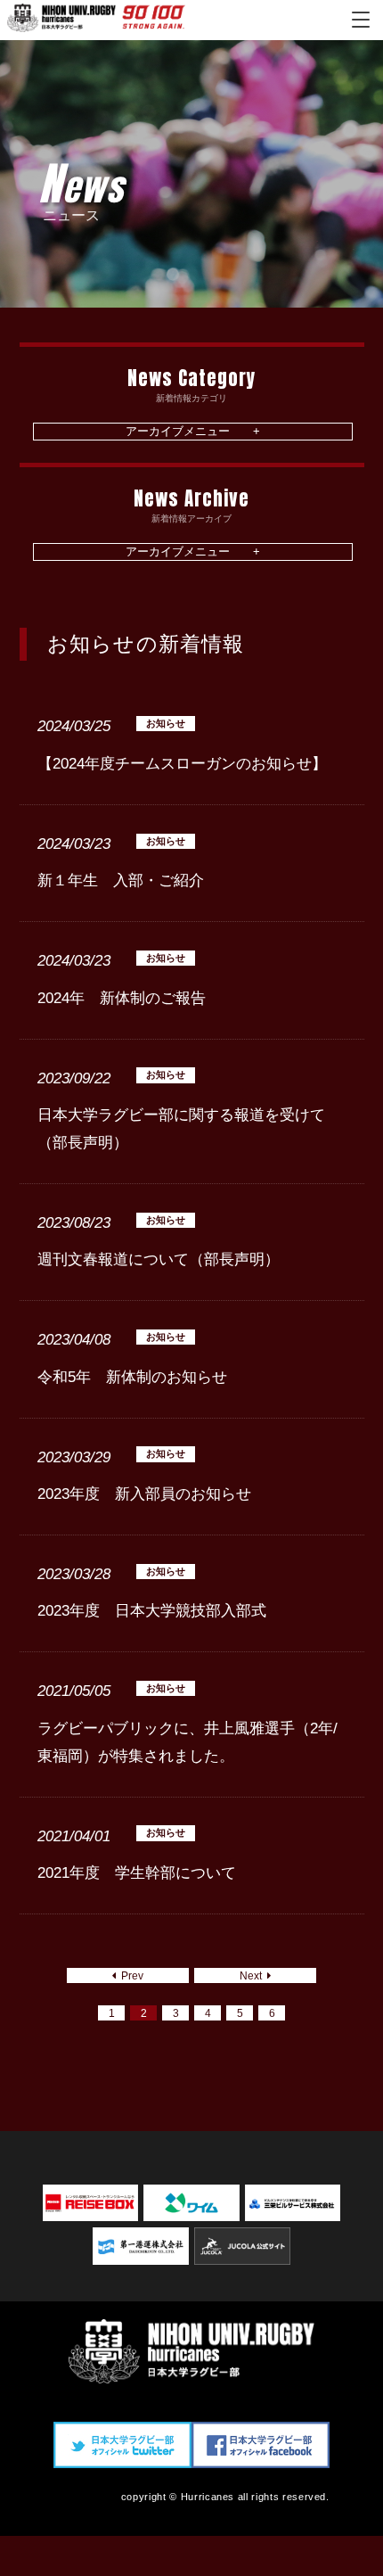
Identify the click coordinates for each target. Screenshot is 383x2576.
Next (253, 1976)
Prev (130, 1976)
